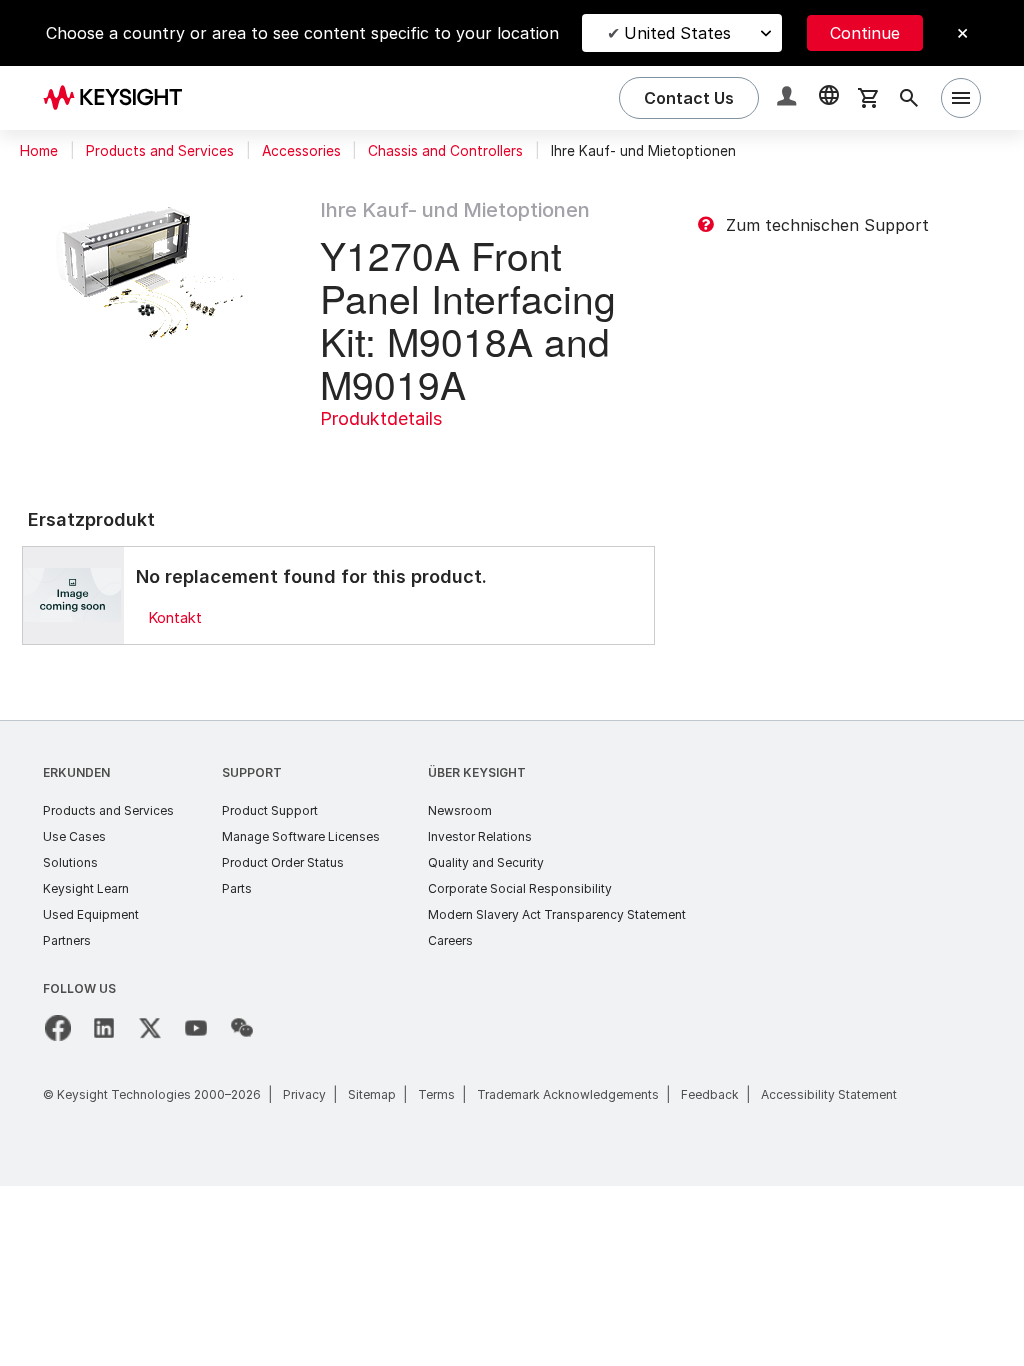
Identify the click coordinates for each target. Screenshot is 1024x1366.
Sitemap (372, 1094)
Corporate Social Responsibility (520, 888)
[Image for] (73, 595)
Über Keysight (477, 772)
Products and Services (160, 151)
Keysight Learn (86, 888)
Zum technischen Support (827, 225)
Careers (450, 940)
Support (252, 772)
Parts (237, 888)
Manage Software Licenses (301, 836)
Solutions (70, 862)
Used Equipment (91, 914)
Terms (436, 1094)
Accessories (301, 151)
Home (39, 151)
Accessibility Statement (829, 1094)
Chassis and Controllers (445, 151)
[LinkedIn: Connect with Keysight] (104, 1028)
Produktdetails (381, 418)
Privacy (304, 1094)
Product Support (270, 810)
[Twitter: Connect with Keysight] (150, 1028)
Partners (67, 940)
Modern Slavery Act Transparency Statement (557, 914)
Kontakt (175, 617)
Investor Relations (480, 836)
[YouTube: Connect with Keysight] (196, 1028)
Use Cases (74, 836)
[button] (789, 98)
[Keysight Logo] (120, 98)
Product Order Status (283, 862)
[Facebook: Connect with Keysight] (58, 1028)
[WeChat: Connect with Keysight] (242, 1028)
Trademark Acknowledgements (568, 1094)
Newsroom (460, 810)
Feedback (710, 1094)
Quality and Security (486, 862)
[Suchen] (909, 98)
